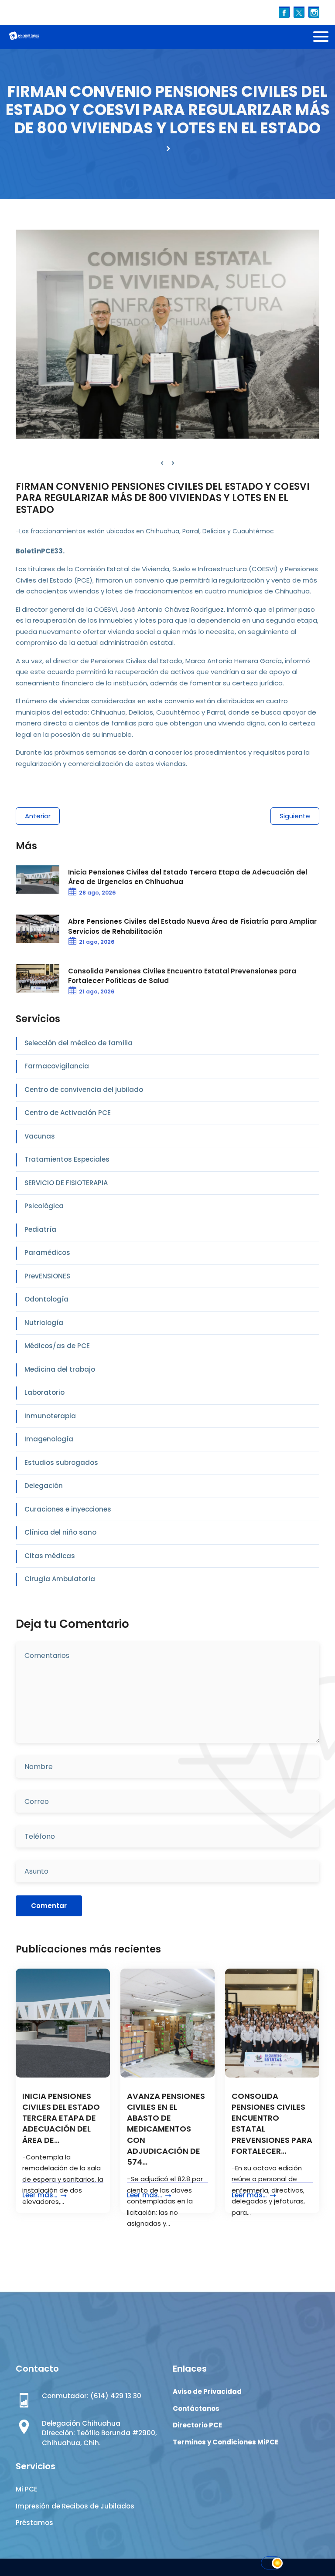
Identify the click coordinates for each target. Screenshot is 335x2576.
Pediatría (40, 1229)
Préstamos (34, 2523)
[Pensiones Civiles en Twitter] (299, 12)
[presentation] (162, 463)
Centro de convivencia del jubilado (84, 1090)
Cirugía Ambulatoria (60, 1579)
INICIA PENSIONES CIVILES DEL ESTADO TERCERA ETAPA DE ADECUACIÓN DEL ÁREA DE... (61, 2118)
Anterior (38, 816)
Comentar (49, 1906)
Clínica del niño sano (60, 1532)
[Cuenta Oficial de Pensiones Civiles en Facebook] (284, 12)
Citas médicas (50, 1556)
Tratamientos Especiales (67, 1159)
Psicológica (44, 1206)
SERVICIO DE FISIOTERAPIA (66, 1183)
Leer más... (41, 2195)
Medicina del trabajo (60, 1369)
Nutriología (44, 1323)
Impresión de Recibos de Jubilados (75, 2506)
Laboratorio (44, 1392)
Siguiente (295, 816)
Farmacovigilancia (57, 1066)
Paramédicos (47, 1252)
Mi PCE (27, 2489)
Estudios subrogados (61, 1463)
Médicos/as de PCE (57, 1346)
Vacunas (40, 1136)
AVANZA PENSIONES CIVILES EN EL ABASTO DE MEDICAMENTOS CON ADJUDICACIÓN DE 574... (166, 2129)
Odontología (46, 1299)
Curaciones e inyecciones (68, 1509)
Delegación (44, 1486)
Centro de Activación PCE (68, 1113)
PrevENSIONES (47, 1276)
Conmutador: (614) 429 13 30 (92, 2396)
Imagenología (49, 1439)
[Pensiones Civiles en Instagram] (314, 12)
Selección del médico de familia (79, 1043)
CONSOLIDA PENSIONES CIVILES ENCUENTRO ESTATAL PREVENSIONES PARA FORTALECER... (272, 2124)
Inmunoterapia (50, 1416)
